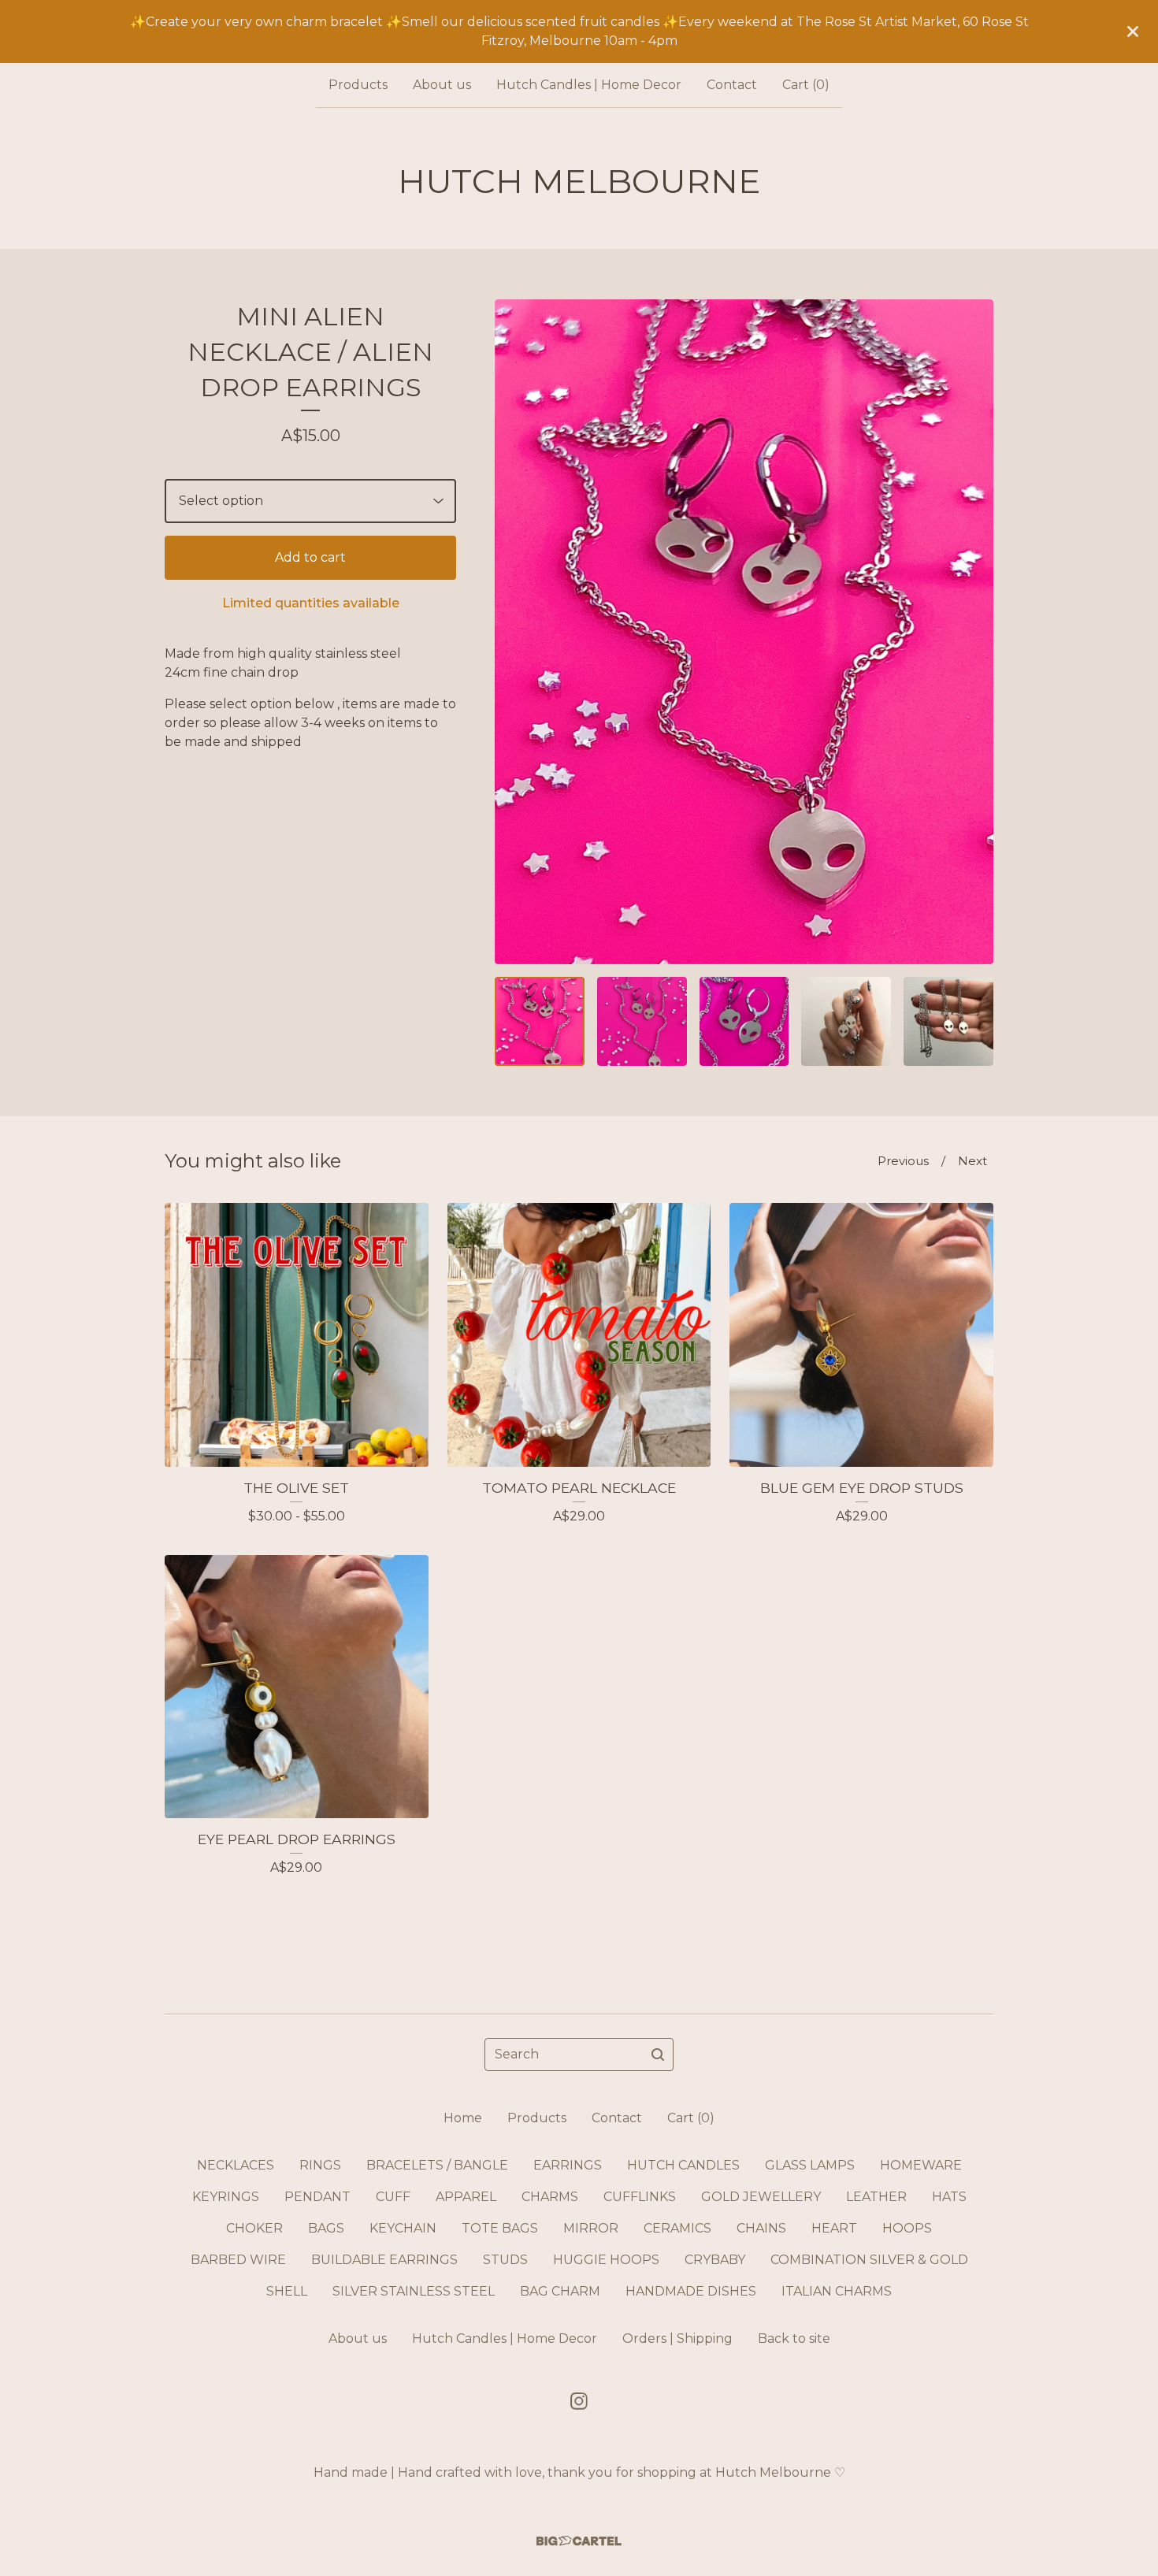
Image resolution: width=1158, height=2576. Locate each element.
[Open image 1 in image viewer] (744, 632)
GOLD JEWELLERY (761, 2197)
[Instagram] (579, 2401)
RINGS (320, 2165)
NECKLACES (236, 2165)
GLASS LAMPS (810, 2165)
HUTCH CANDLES (683, 2165)
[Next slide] (971, 632)
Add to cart (310, 557)
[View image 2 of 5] (642, 1022)
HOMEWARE (921, 2165)
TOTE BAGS (500, 2228)
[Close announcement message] (1133, 32)
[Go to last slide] (517, 632)
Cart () (806, 85)
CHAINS (761, 2228)
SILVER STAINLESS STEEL (414, 2291)
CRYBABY (715, 2260)
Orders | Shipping (677, 2338)
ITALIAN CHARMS (837, 2291)
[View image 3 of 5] (744, 1022)
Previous (903, 1161)
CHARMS (550, 2197)
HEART (834, 2228)
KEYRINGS (226, 2197)
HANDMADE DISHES (691, 2291)
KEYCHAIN (403, 2228)
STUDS (505, 2260)
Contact (732, 85)
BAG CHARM (560, 2291)
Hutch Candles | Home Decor (589, 85)
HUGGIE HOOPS (606, 2260)
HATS (949, 2197)
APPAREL (466, 2197)
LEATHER (876, 2197)
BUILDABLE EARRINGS (384, 2260)
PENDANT (317, 2197)
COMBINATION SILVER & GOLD (869, 2260)
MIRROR (591, 2228)
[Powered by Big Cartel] (579, 2541)
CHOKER (254, 2228)
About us (442, 85)
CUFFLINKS (640, 2197)
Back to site (794, 2338)
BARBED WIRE (238, 2260)
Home (463, 2118)
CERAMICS (677, 2228)
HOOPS (907, 2228)
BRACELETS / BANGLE (437, 2165)
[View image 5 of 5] (948, 1022)
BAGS (326, 2228)
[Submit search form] (658, 2054)
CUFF (393, 2197)
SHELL (287, 2291)
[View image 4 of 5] (846, 1022)
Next (972, 1161)
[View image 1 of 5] (540, 1022)
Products (358, 85)
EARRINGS (568, 2165)
